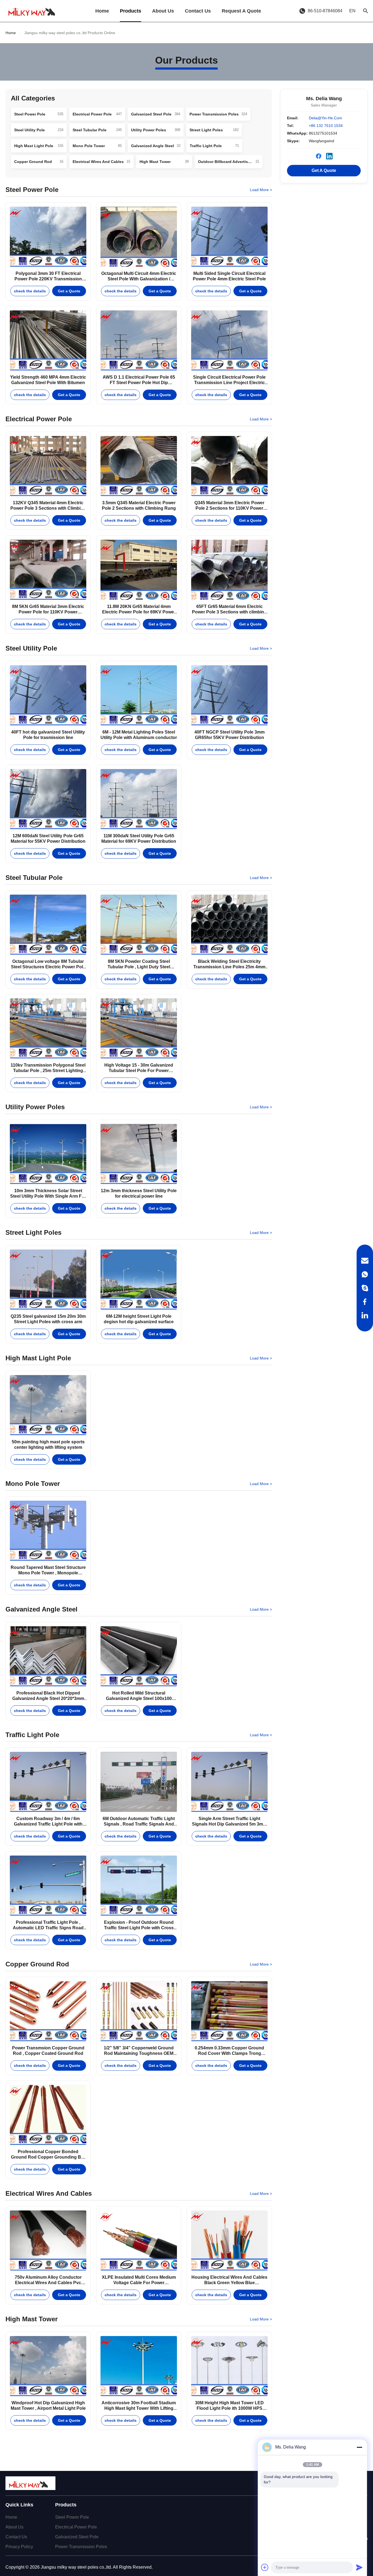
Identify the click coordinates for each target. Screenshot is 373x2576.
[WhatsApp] (365, 1274)
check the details (30, 291)
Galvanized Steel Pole (77, 2537)
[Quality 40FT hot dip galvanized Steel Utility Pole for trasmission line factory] (48, 695)
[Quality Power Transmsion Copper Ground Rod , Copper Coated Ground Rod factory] (48, 2011)
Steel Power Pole (72, 2517)
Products (131, 11)
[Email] (365, 1261)
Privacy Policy (19, 2547)
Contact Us (198, 11)
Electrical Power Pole (76, 2527)
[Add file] (265, 2567)
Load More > (261, 190)
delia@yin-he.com (325, 118)
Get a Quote (69, 291)
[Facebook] (365, 1302)
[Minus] (359, 2447)
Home (102, 11)
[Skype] (365, 1288)
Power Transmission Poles (81, 2547)
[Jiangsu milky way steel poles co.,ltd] (34, 11)
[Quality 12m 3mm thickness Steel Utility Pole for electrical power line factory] (139, 1154)
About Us (163, 11)
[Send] (359, 2567)
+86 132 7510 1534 (326, 126)
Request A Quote (241, 11)
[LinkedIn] (365, 1315)
